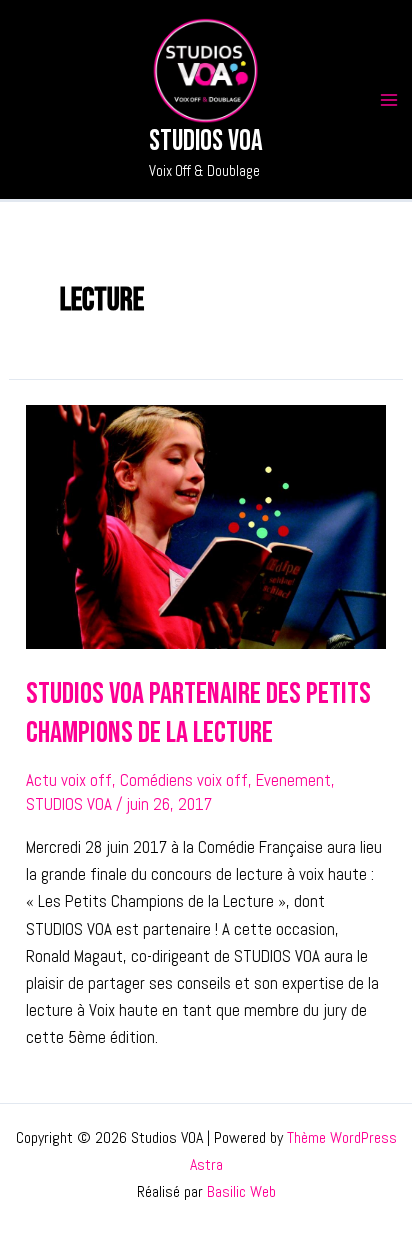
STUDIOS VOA (69, 804)
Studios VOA (206, 141)
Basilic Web (241, 1191)
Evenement (293, 780)
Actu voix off (69, 780)
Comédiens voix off (184, 780)
